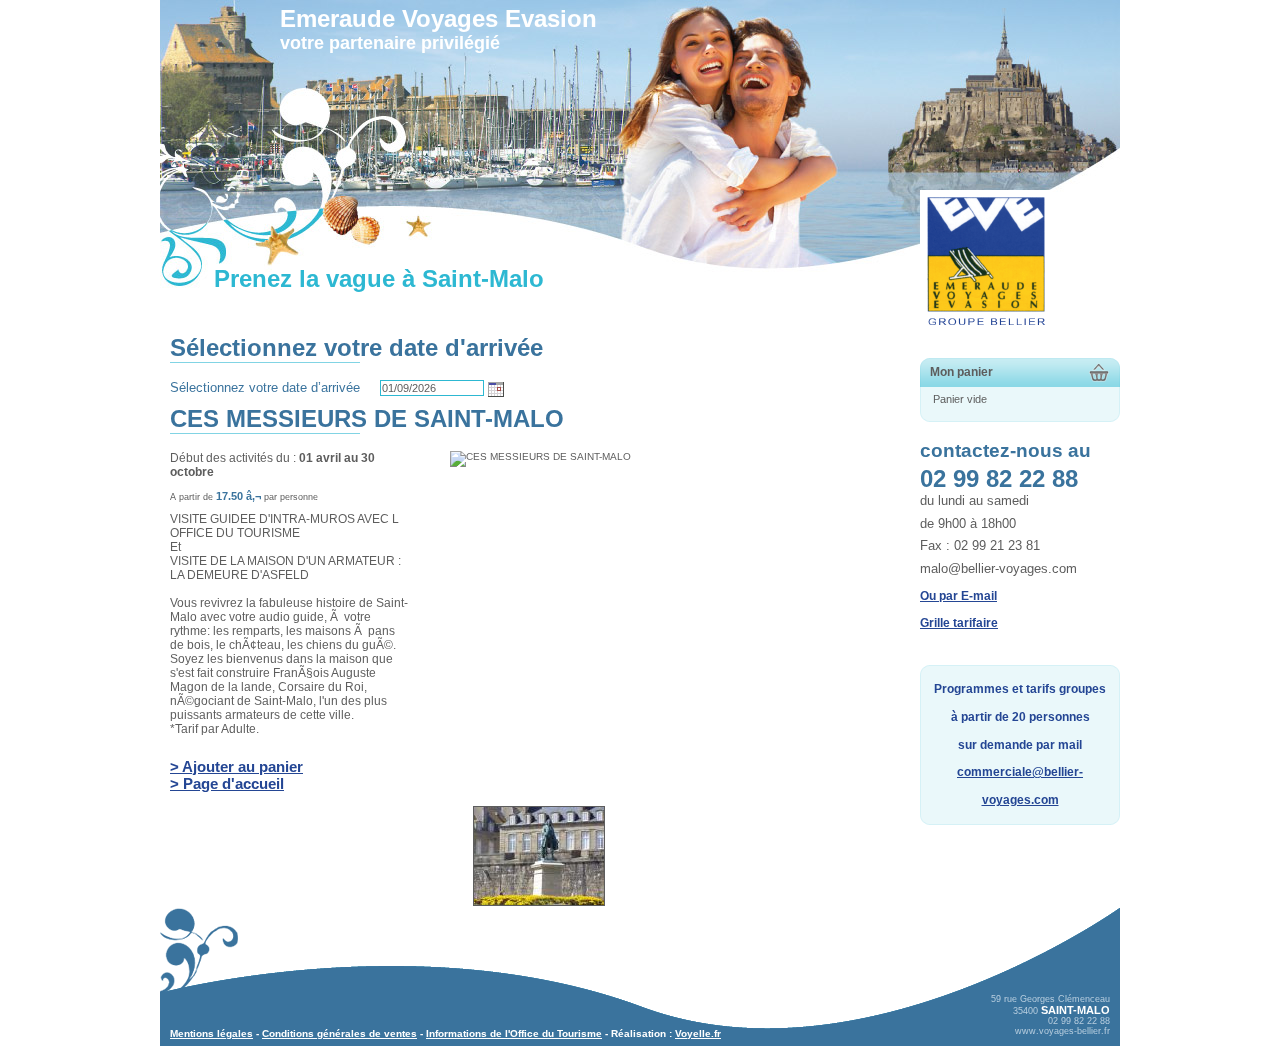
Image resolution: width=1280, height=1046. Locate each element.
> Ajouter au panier (236, 766)
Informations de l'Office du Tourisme (514, 1033)
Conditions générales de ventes (339, 1033)
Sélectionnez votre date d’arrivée (265, 387)
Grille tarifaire (959, 623)
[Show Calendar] (496, 389)
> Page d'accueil (227, 783)
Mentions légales (211, 1033)
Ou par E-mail (958, 596)
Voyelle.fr (698, 1033)
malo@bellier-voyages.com (998, 568)
